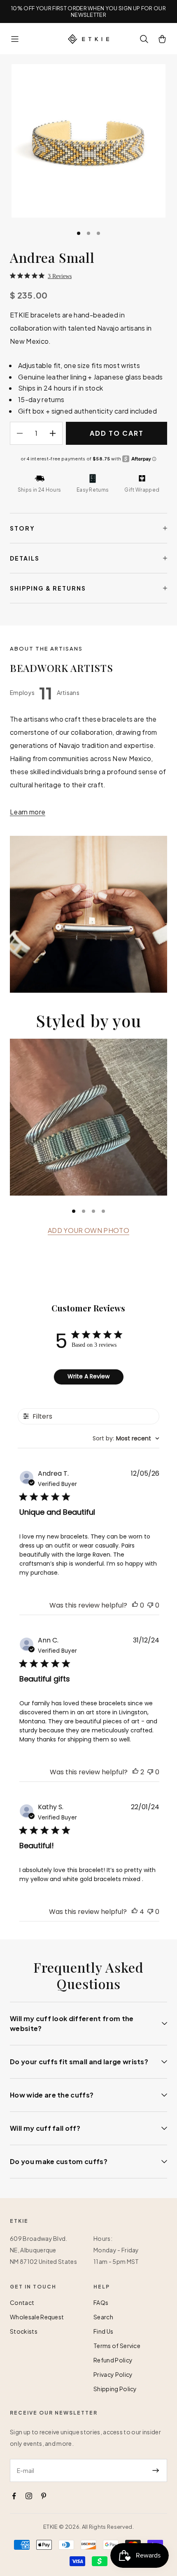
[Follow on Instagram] (29, 2496)
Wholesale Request (37, 2317)
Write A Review (88, 1376)
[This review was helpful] (135, 1772)
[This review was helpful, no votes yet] (135, 1605)
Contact (22, 2302)
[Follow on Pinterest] (44, 2496)
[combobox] (126, 1439)
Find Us (103, 2331)
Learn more (28, 812)
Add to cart (117, 433)
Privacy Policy (113, 2374)
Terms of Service (117, 2346)
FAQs (101, 2302)
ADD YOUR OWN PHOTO (88, 1230)
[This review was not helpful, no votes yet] (150, 1605)
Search (103, 2317)
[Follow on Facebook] (14, 2496)
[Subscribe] (156, 2470)
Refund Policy (113, 2360)
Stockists (24, 2331)
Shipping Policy (115, 2389)
